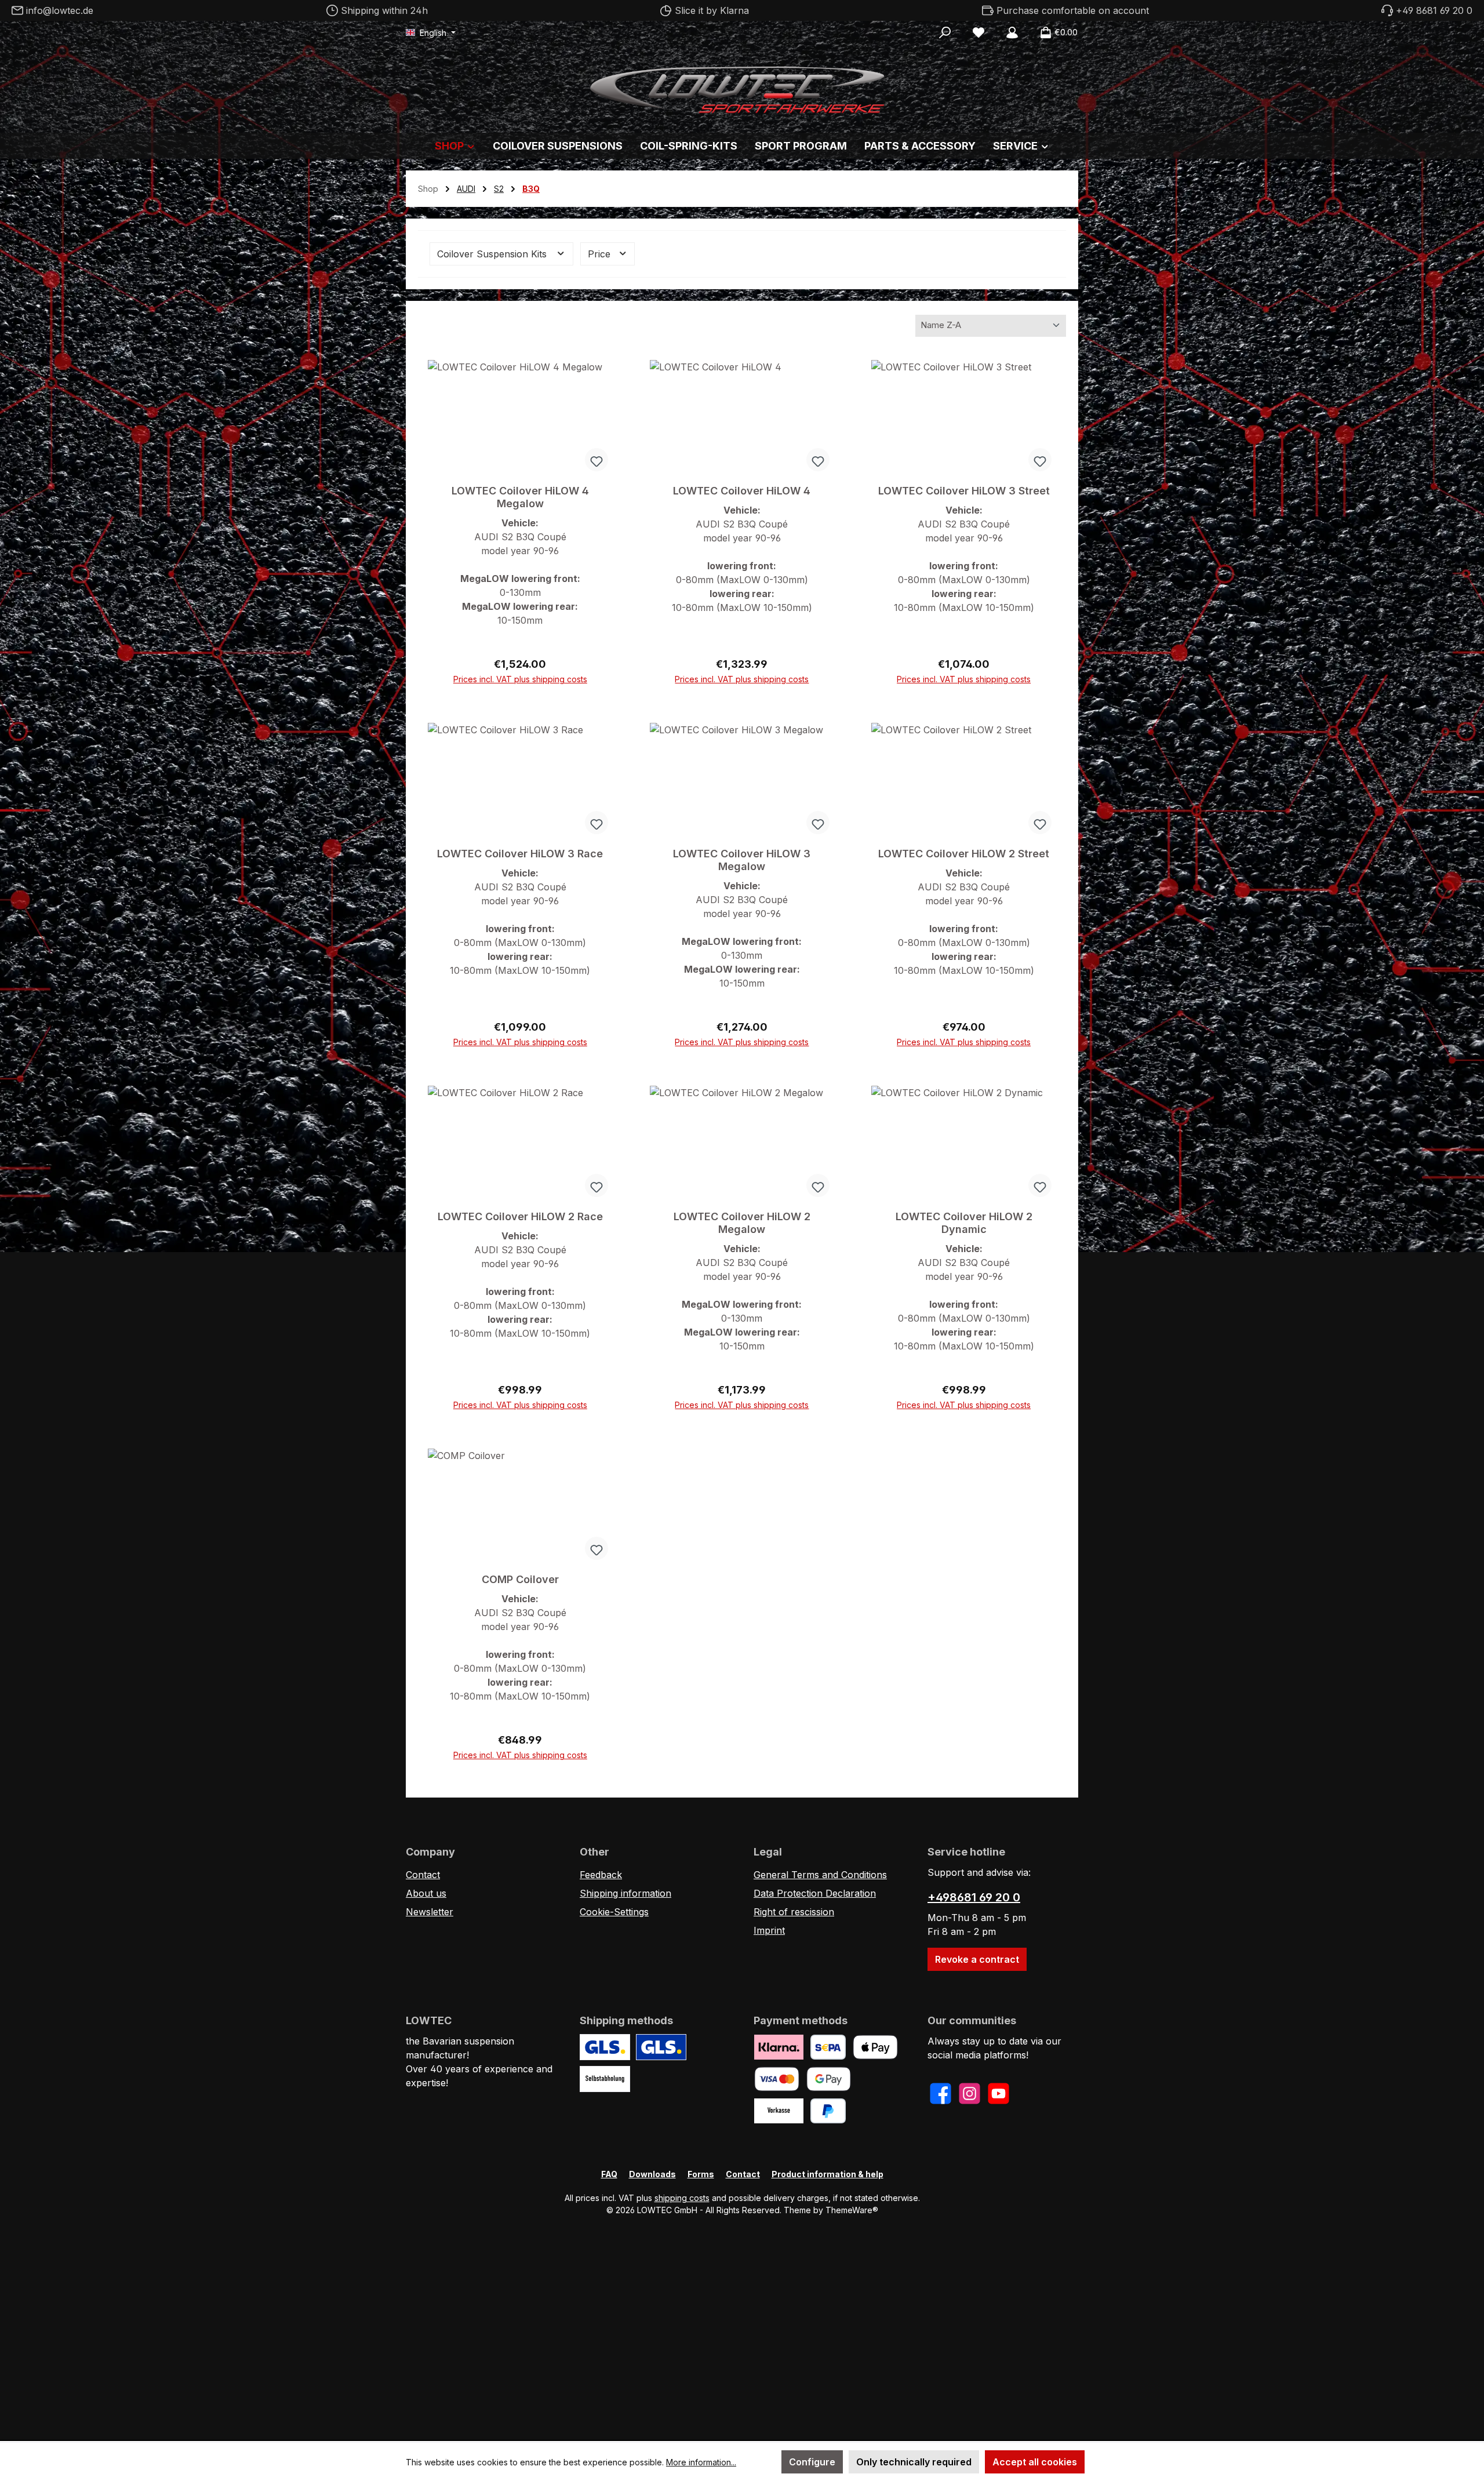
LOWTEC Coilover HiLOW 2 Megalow (742, 1223)
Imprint (769, 1930)
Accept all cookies (1035, 2462)
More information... (701, 2462)
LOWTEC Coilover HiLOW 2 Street (964, 854)
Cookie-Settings (614, 1912)
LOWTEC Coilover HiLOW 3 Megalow (742, 860)
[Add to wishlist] (596, 460)
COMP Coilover (520, 1579)
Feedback (601, 1875)
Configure (812, 2462)
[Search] (945, 32)
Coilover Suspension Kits (493, 254)
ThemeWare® (852, 2210)
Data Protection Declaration (815, 1893)
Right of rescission (794, 1912)
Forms (701, 2174)
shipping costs (682, 2198)
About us (426, 1893)
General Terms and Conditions (820, 1875)
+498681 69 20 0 (974, 1897)
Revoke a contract (977, 1959)
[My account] (1012, 32)
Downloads (652, 2174)
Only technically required (914, 2462)
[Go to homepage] (742, 87)
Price (601, 254)
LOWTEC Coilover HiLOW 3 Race (520, 854)
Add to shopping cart (520, 674)
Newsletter (430, 1912)
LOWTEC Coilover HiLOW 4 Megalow (520, 497)
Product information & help (828, 2174)
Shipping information (625, 1893)
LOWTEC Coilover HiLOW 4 (742, 491)
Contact (423, 1875)
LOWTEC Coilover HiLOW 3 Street (964, 491)
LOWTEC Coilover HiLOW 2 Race (520, 1216)
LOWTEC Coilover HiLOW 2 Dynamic (964, 1223)
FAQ (609, 2174)
